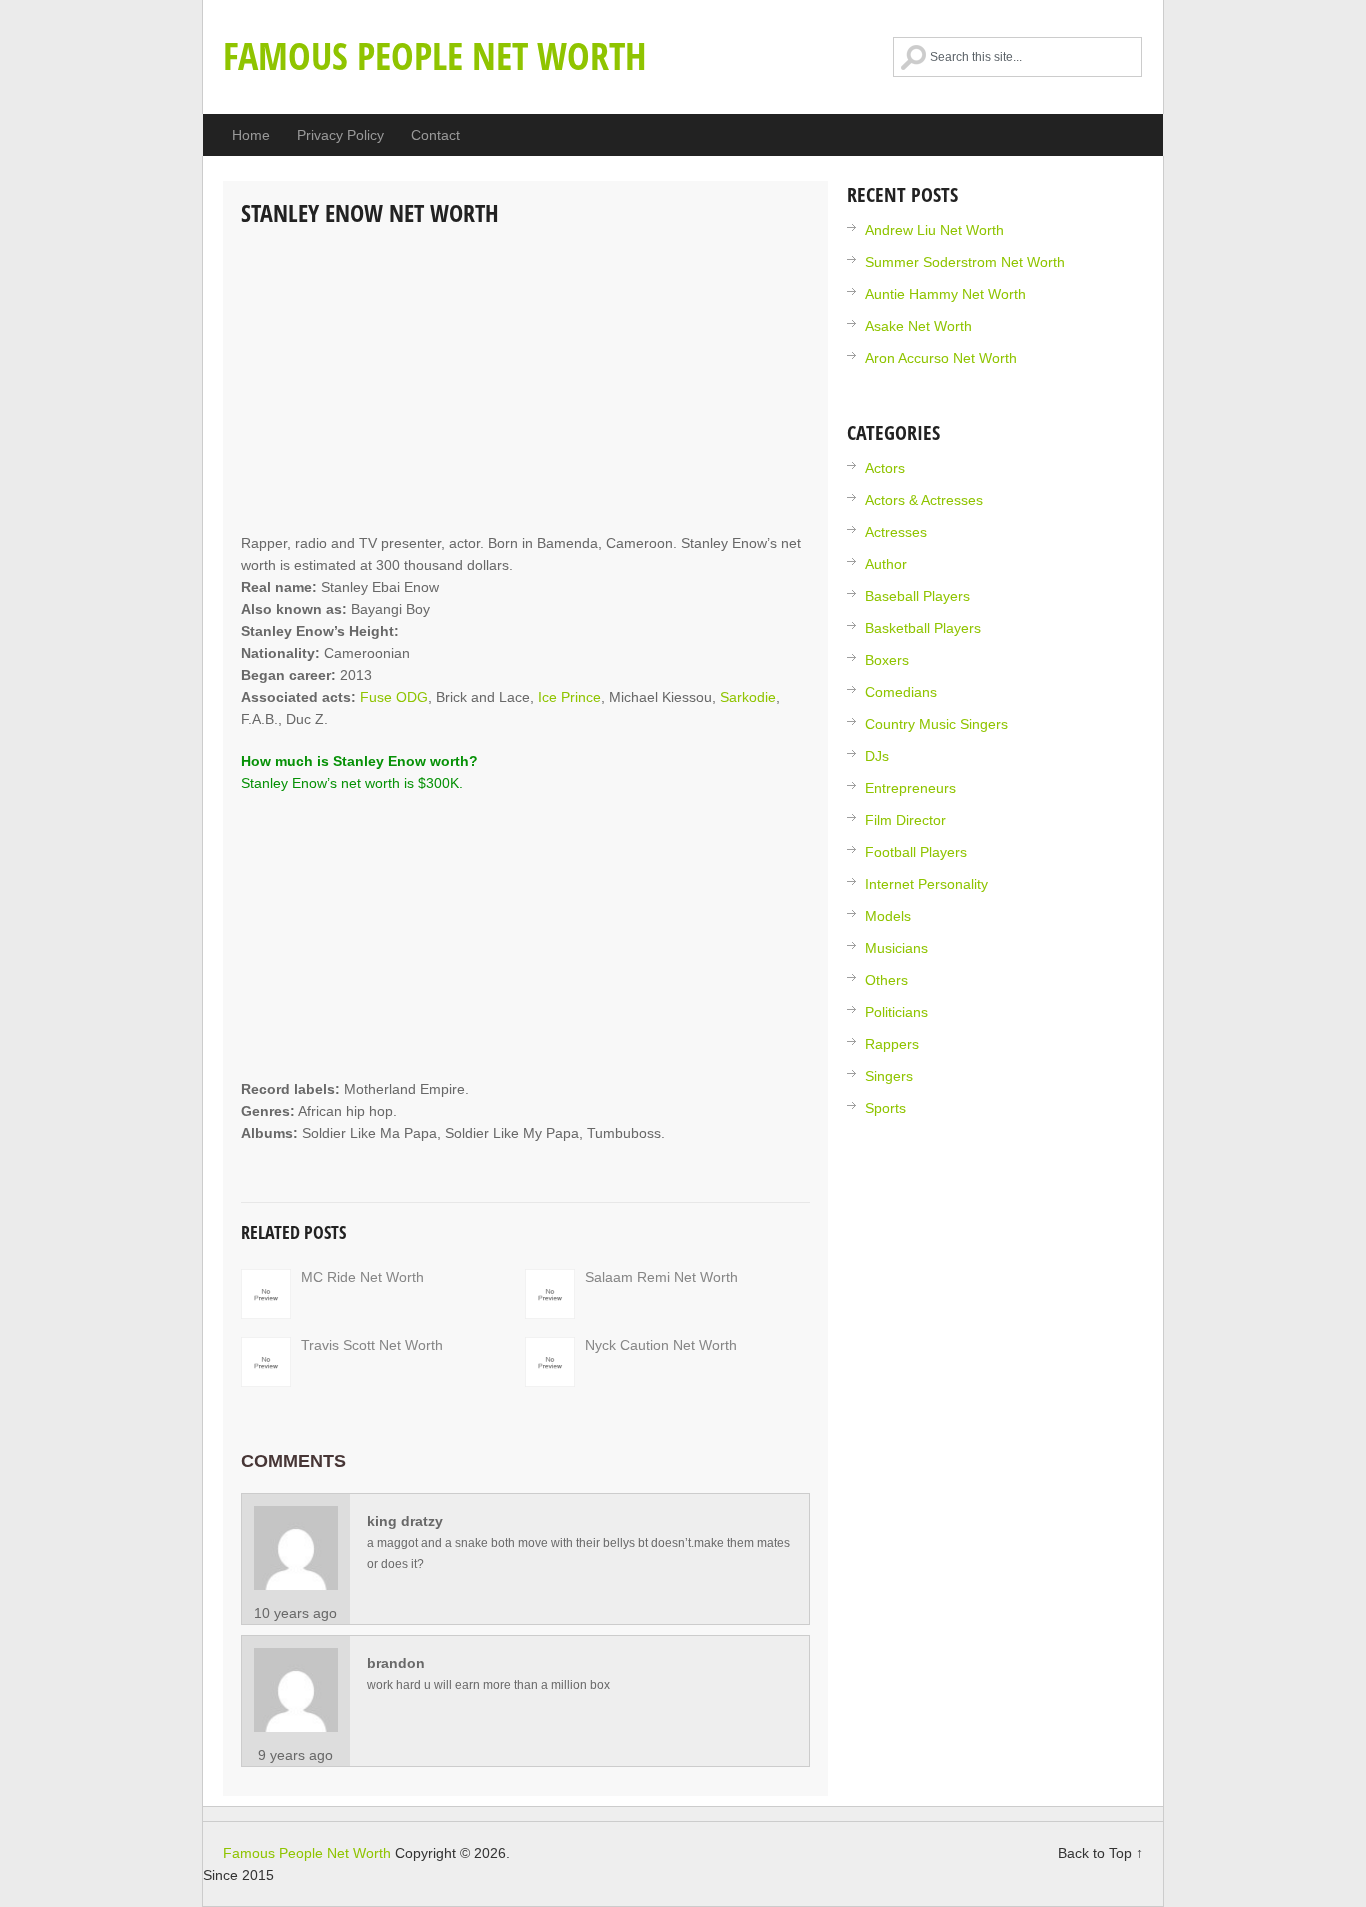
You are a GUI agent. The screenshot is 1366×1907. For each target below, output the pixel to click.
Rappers (892, 1044)
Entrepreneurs (910, 788)
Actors (885, 468)
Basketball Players (923, 628)
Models (888, 916)
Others (886, 980)
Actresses (896, 532)
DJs (877, 756)
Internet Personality (926, 884)
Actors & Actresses (924, 500)
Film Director (905, 820)
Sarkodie (748, 697)
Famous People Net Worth (435, 55)
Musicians (896, 948)
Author (886, 564)
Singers (889, 1076)
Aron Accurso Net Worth (941, 358)
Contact (435, 135)
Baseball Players (917, 596)
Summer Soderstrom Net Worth (965, 262)
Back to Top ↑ (1100, 1853)
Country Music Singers (936, 724)
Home (251, 135)
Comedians (901, 692)
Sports (885, 1108)
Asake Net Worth (918, 326)
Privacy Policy (340, 135)
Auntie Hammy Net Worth (945, 294)
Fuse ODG (394, 697)
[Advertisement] (525, 382)
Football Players (916, 852)
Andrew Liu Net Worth (934, 230)
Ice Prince (569, 697)
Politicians (896, 1012)
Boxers (887, 660)
